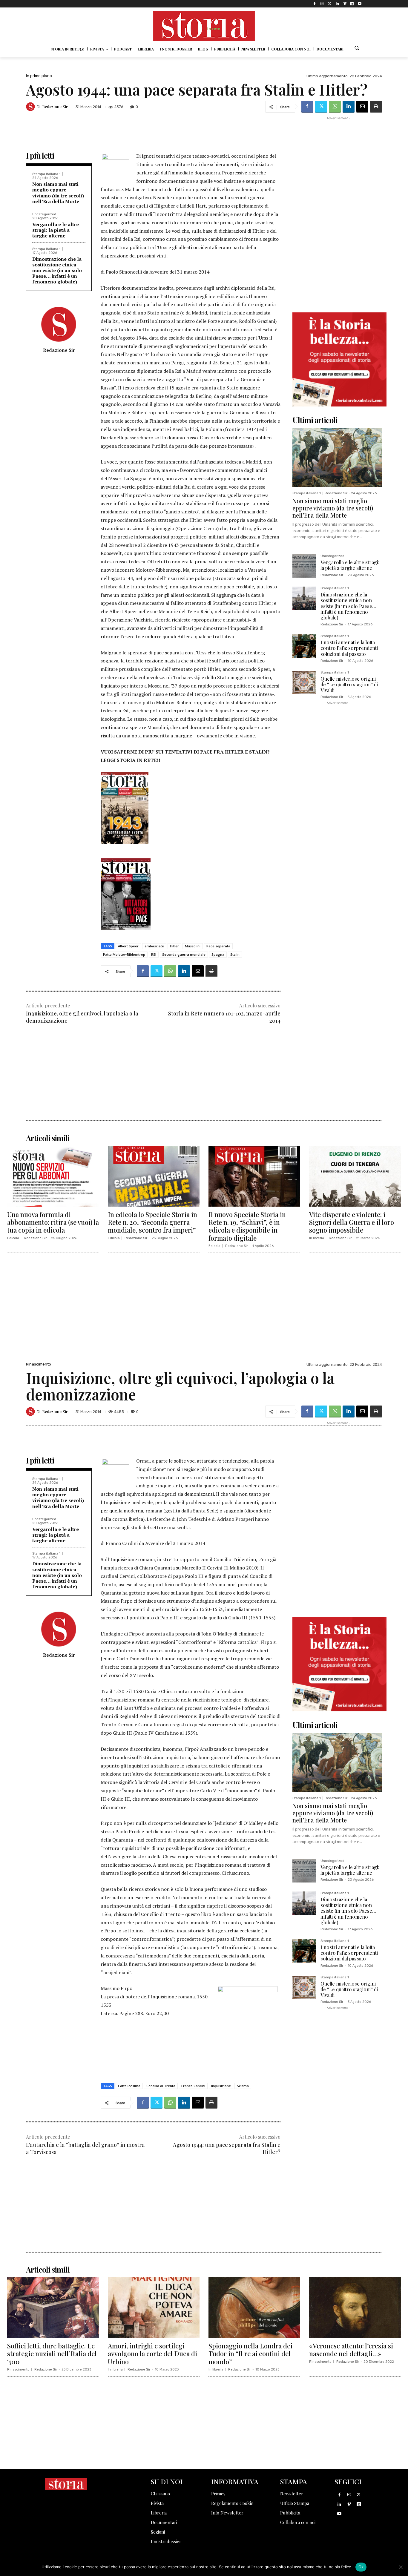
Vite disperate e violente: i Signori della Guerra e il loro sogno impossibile (352, 1222)
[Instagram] (322, 4)
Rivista (157, 2503)
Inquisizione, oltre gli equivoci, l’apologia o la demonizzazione (82, 1017)
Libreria (159, 2513)
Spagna (218, 954)
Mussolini (193, 946)
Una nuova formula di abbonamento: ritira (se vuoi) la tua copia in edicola (53, 1222)
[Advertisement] (153, 1078)
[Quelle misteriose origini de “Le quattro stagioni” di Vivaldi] (304, 682)
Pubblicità (290, 2513)
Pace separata (218, 946)
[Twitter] (330, 4)
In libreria (317, 1238)
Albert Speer (128, 946)
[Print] (376, 107)
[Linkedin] (337, 4)
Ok (361, 2567)
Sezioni (158, 2532)
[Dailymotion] (352, 4)
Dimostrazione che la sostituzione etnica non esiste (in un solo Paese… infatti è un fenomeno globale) (57, 270)
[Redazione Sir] (31, 107)
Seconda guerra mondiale (184, 954)
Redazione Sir (55, 106)
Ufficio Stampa (295, 2503)
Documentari (164, 2522)
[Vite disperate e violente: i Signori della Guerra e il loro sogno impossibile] (355, 1176)
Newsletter (292, 2494)
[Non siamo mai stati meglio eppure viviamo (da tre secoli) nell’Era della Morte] (337, 458)
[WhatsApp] (335, 107)
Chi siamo (160, 2494)
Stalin (235, 954)
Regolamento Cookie (232, 2503)
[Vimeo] (345, 4)
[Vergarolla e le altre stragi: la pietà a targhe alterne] (304, 566)
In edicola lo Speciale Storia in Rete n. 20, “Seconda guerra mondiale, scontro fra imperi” (152, 1222)
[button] (357, 48)
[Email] (362, 107)
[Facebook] (315, 4)
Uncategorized (44, 214)
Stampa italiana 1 (46, 174)
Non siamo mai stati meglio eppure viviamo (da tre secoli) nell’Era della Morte (58, 193)
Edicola (13, 1238)
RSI (154, 954)
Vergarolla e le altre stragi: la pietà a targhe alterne (56, 230)
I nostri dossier (166, 2541)
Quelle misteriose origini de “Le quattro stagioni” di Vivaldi (349, 684)
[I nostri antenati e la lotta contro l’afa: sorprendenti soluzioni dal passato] (304, 646)
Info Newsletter (227, 2513)
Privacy (218, 2494)
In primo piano (39, 76)
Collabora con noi (298, 2522)
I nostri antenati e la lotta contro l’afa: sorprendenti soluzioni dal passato (349, 648)
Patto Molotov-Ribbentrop (124, 954)
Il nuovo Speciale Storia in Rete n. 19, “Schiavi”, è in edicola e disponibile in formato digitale (247, 1226)
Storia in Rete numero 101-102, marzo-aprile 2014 (224, 1017)
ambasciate (154, 946)
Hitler (174, 946)
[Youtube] (360, 4)
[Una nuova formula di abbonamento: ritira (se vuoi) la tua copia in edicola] (53, 1176)
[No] (401, 2567)
